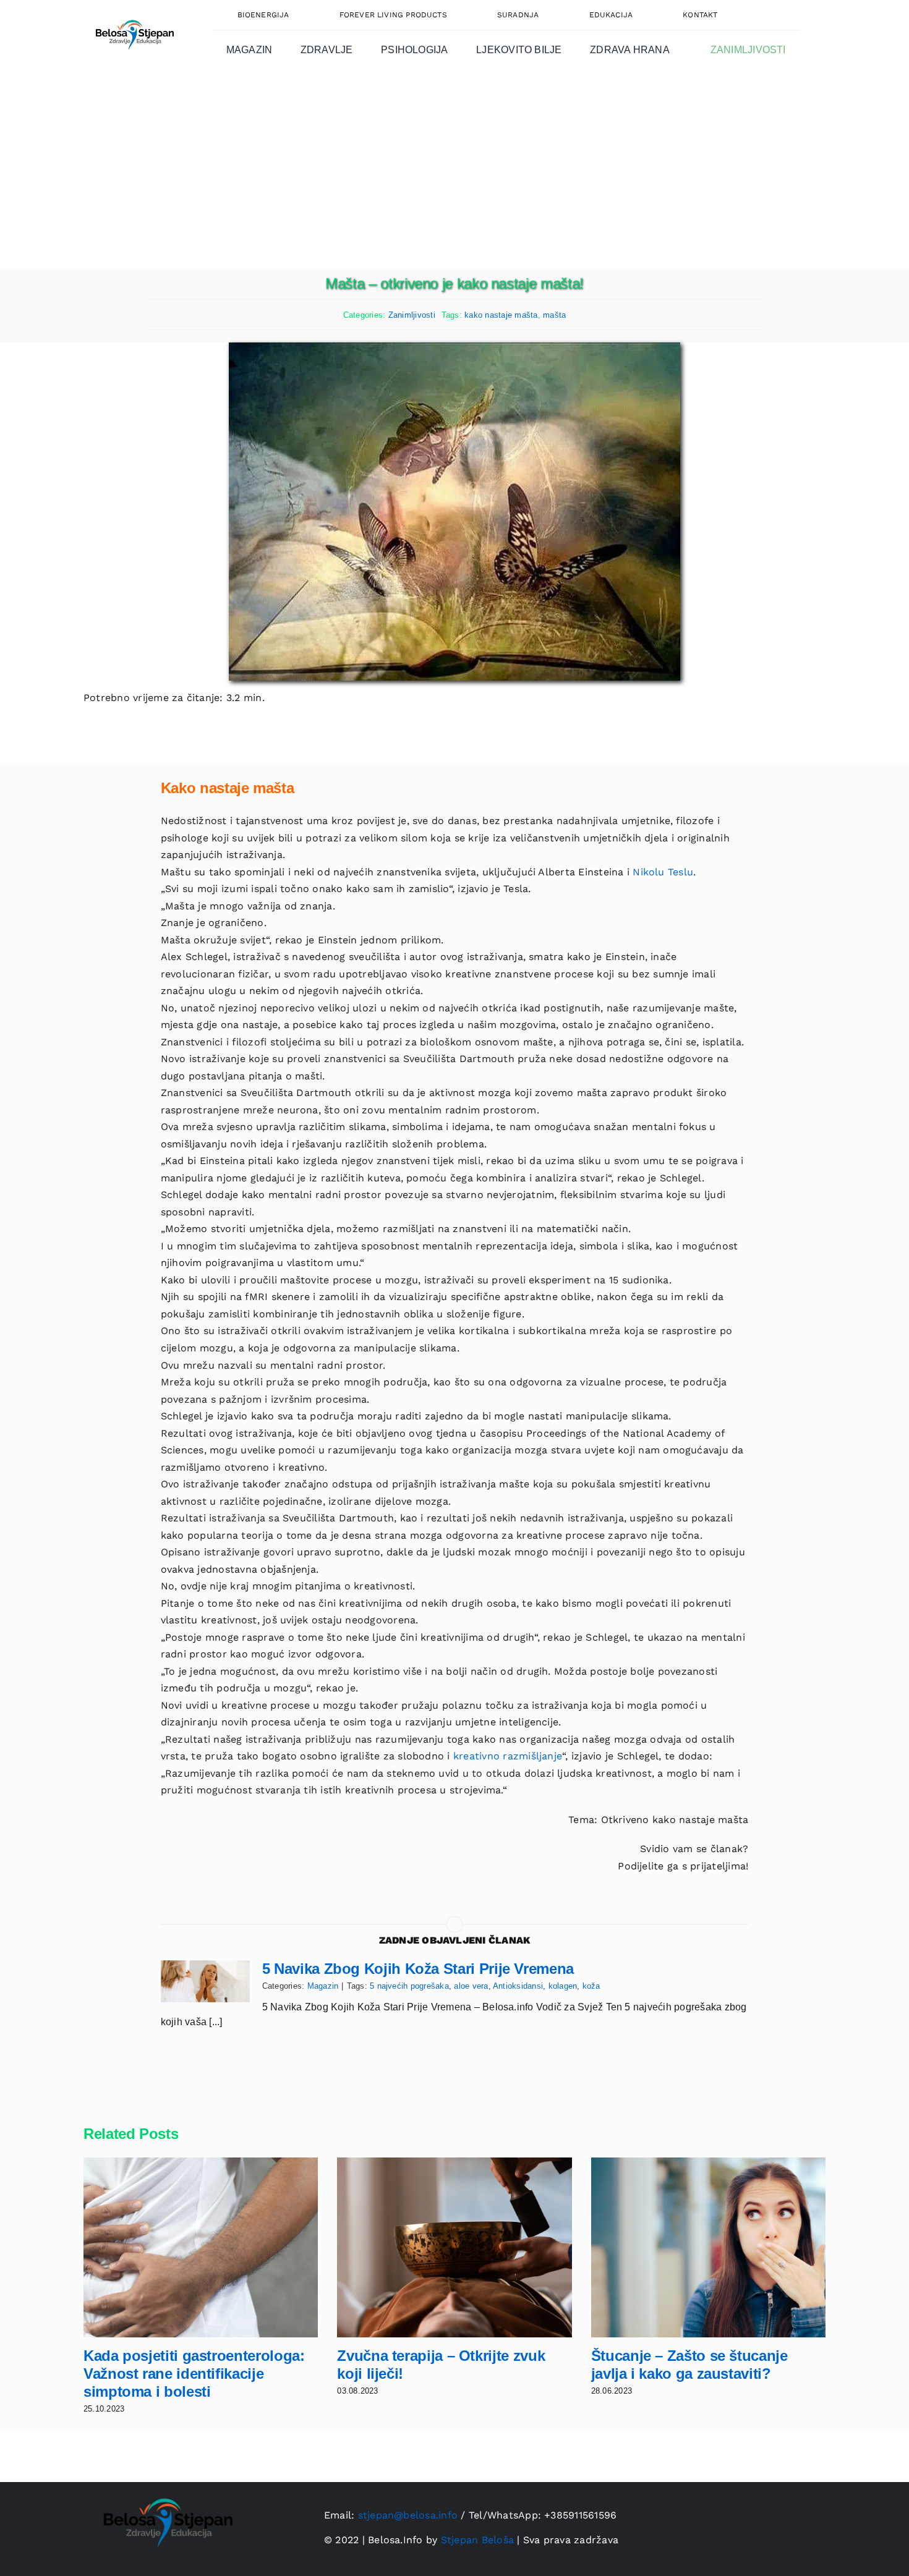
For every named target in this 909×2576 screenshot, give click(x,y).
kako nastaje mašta (501, 315)
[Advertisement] (454, 175)
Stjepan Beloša (477, 2540)
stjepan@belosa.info (408, 2515)
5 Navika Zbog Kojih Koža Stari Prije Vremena (418, 1969)
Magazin (323, 1986)
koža (591, 1986)
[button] (771, 15)
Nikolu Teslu (663, 872)
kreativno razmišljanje (508, 1756)
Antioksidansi (518, 1986)
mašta (554, 315)
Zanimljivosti (412, 315)
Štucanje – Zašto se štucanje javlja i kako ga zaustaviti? (689, 2365)
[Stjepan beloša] (133, 15)
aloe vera (471, 1986)
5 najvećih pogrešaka (409, 1986)
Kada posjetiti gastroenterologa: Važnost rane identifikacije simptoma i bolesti (194, 2374)
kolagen (563, 1986)
